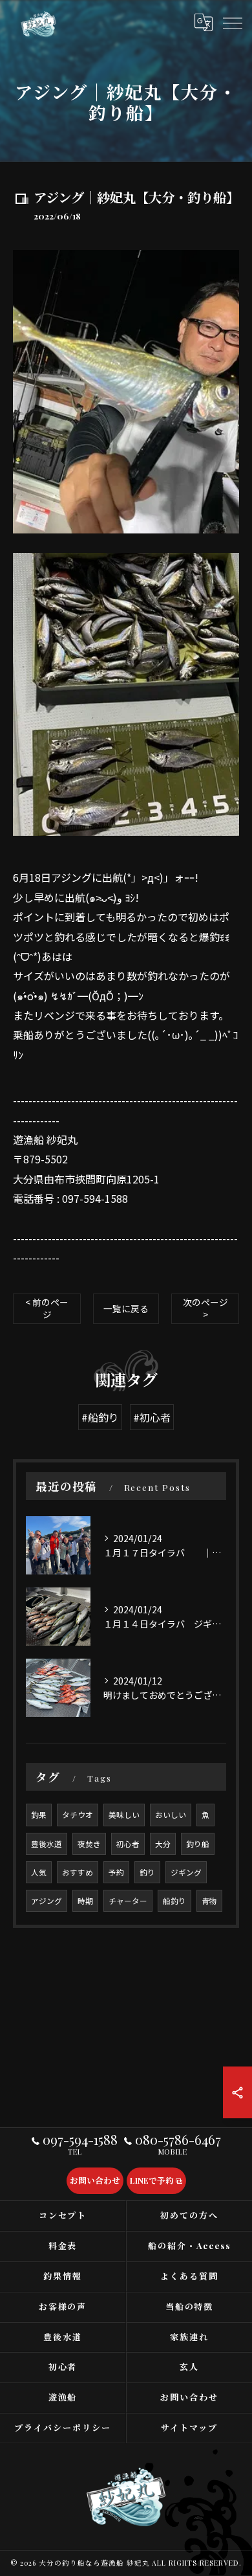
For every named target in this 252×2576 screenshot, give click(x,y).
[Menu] (232, 22)
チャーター (128, 1901)
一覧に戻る (126, 1308)
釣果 (39, 1815)
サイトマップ (189, 2427)
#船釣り (100, 1417)
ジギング (186, 1872)
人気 (39, 1872)
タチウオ (78, 1815)
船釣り (174, 1901)
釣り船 (198, 1844)
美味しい (124, 1815)
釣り (147, 1872)
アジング (47, 1901)
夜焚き (89, 1844)
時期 (85, 1901)
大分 (163, 1844)
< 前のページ (47, 1308)
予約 (116, 1872)
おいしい (171, 1815)
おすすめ (78, 1872)
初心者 (128, 1844)
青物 (209, 1901)
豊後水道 (47, 1844)
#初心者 (152, 1417)
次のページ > (205, 1308)
